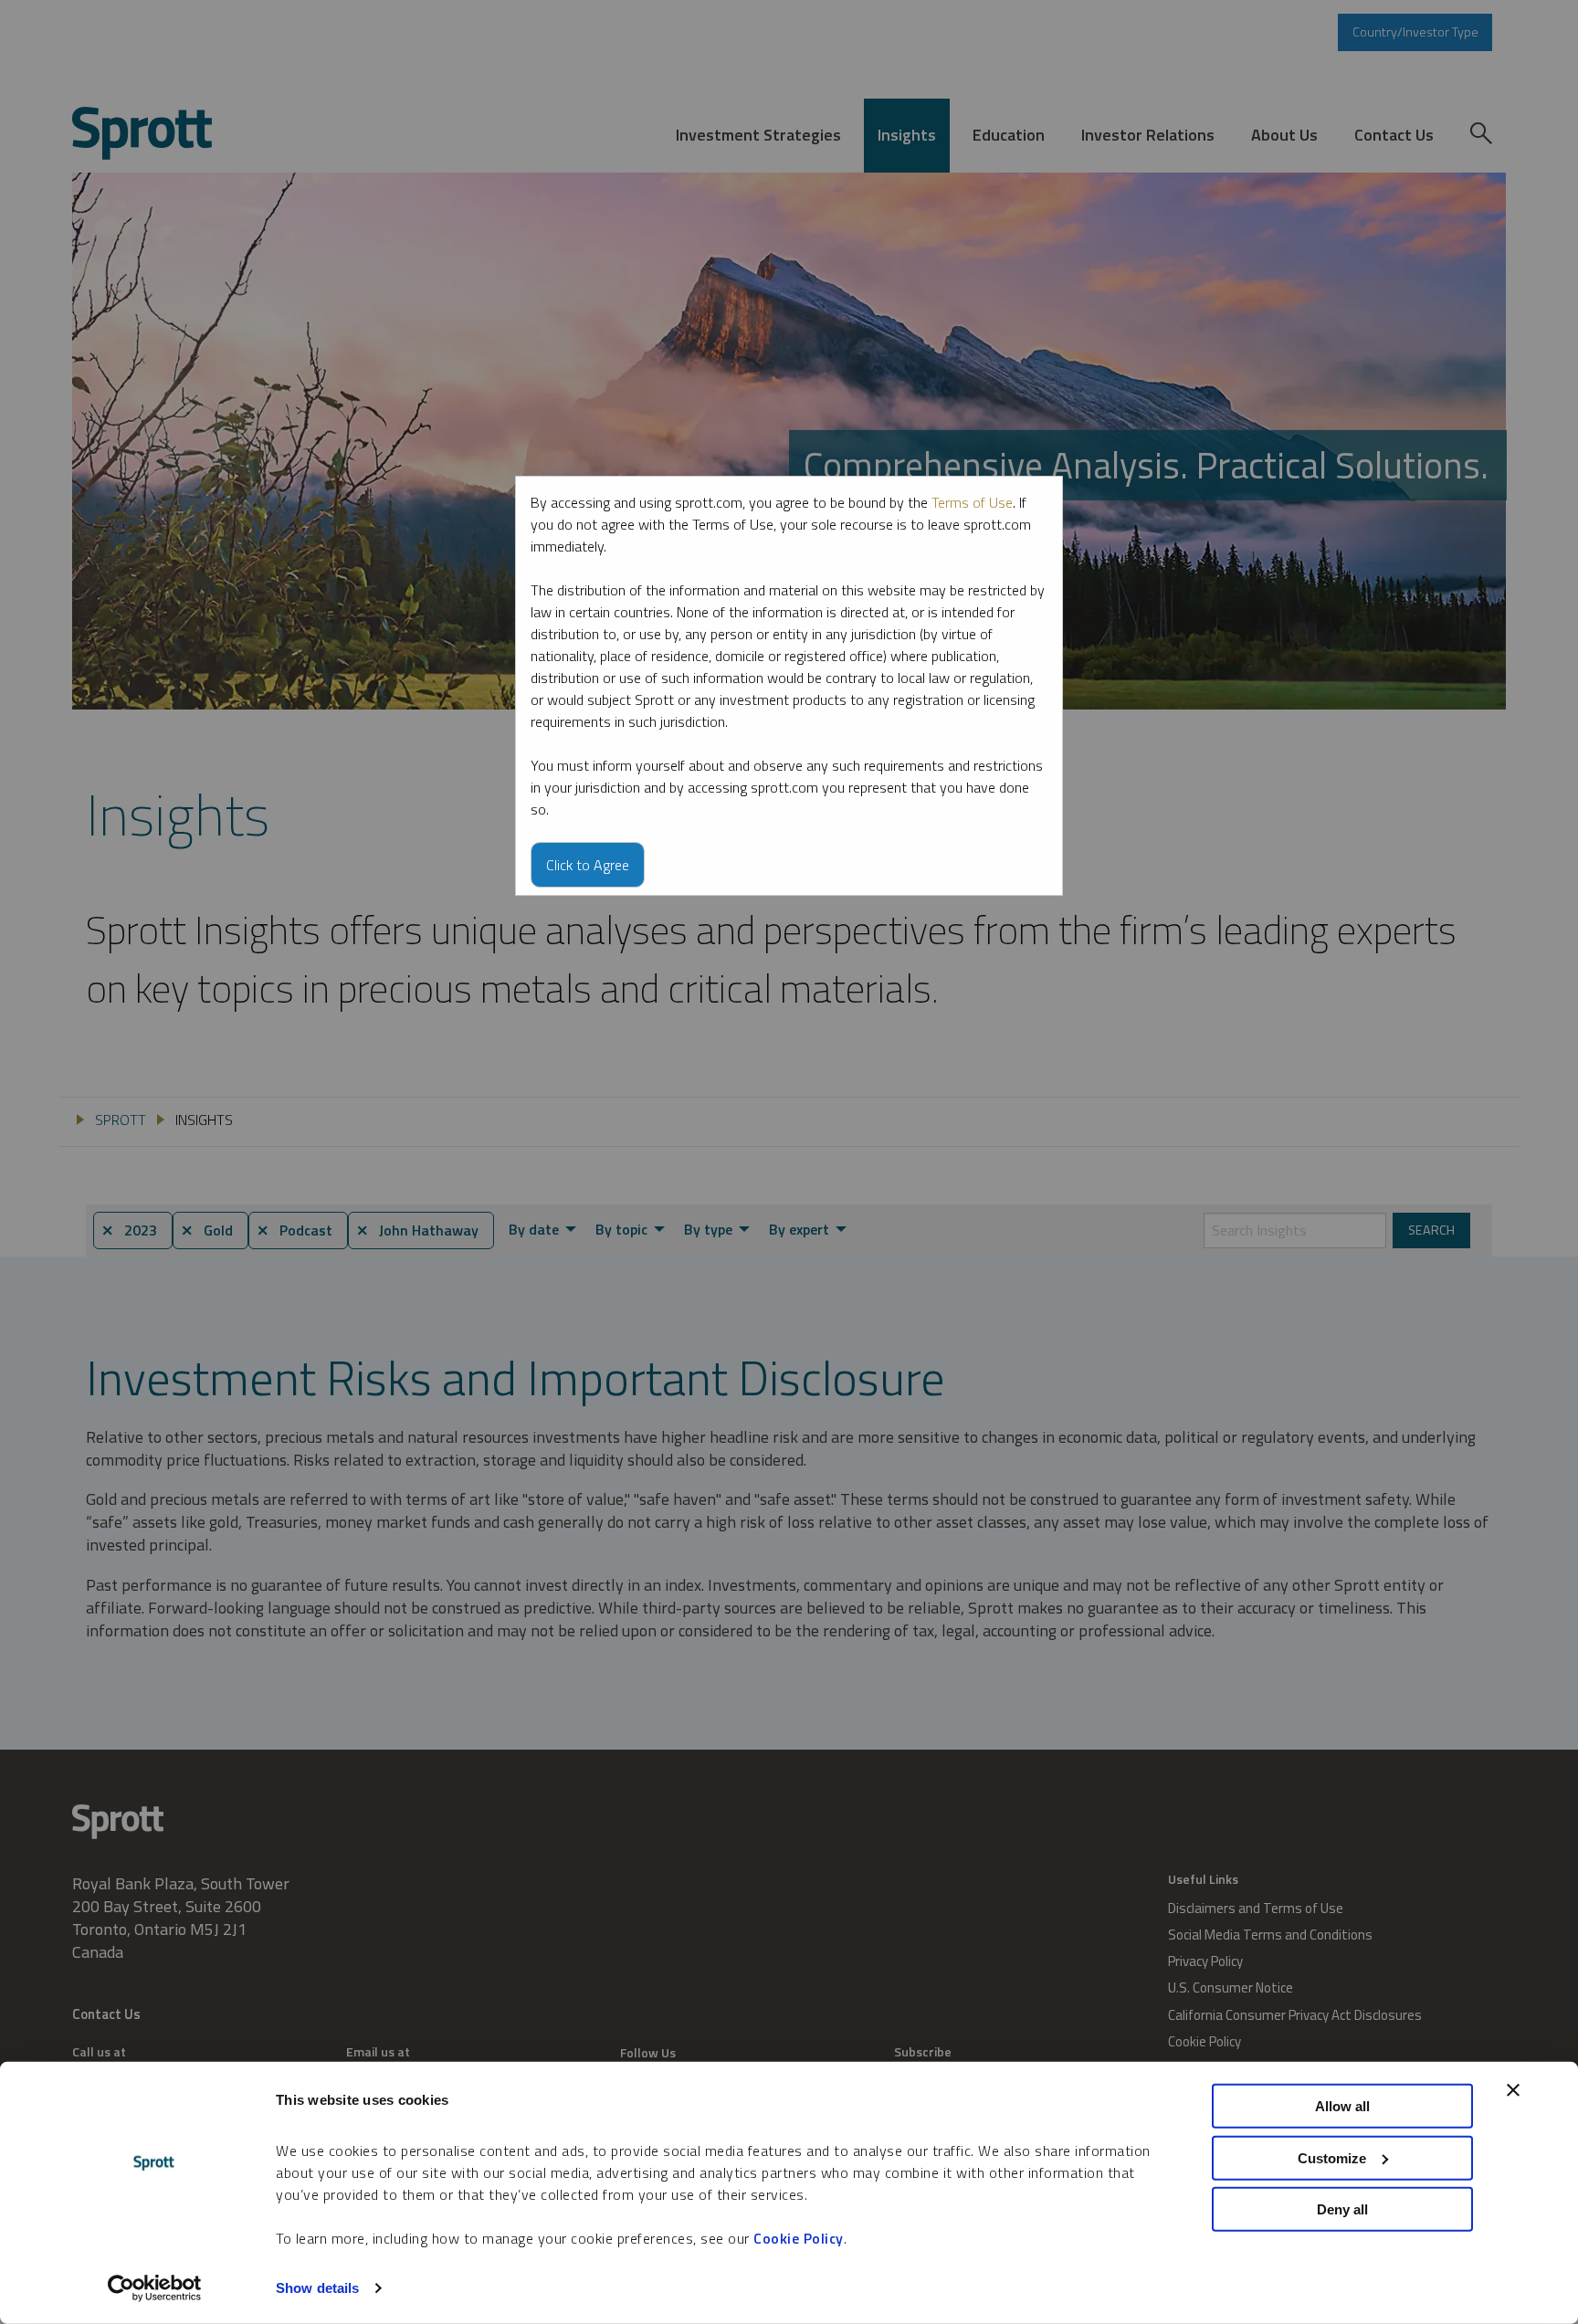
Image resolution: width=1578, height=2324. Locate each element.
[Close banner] (1513, 2090)
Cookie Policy (799, 2238)
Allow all (1342, 2106)
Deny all (1342, 2209)
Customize (1332, 2157)
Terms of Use (972, 502)
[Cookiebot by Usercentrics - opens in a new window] (155, 2288)
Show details (317, 2288)
